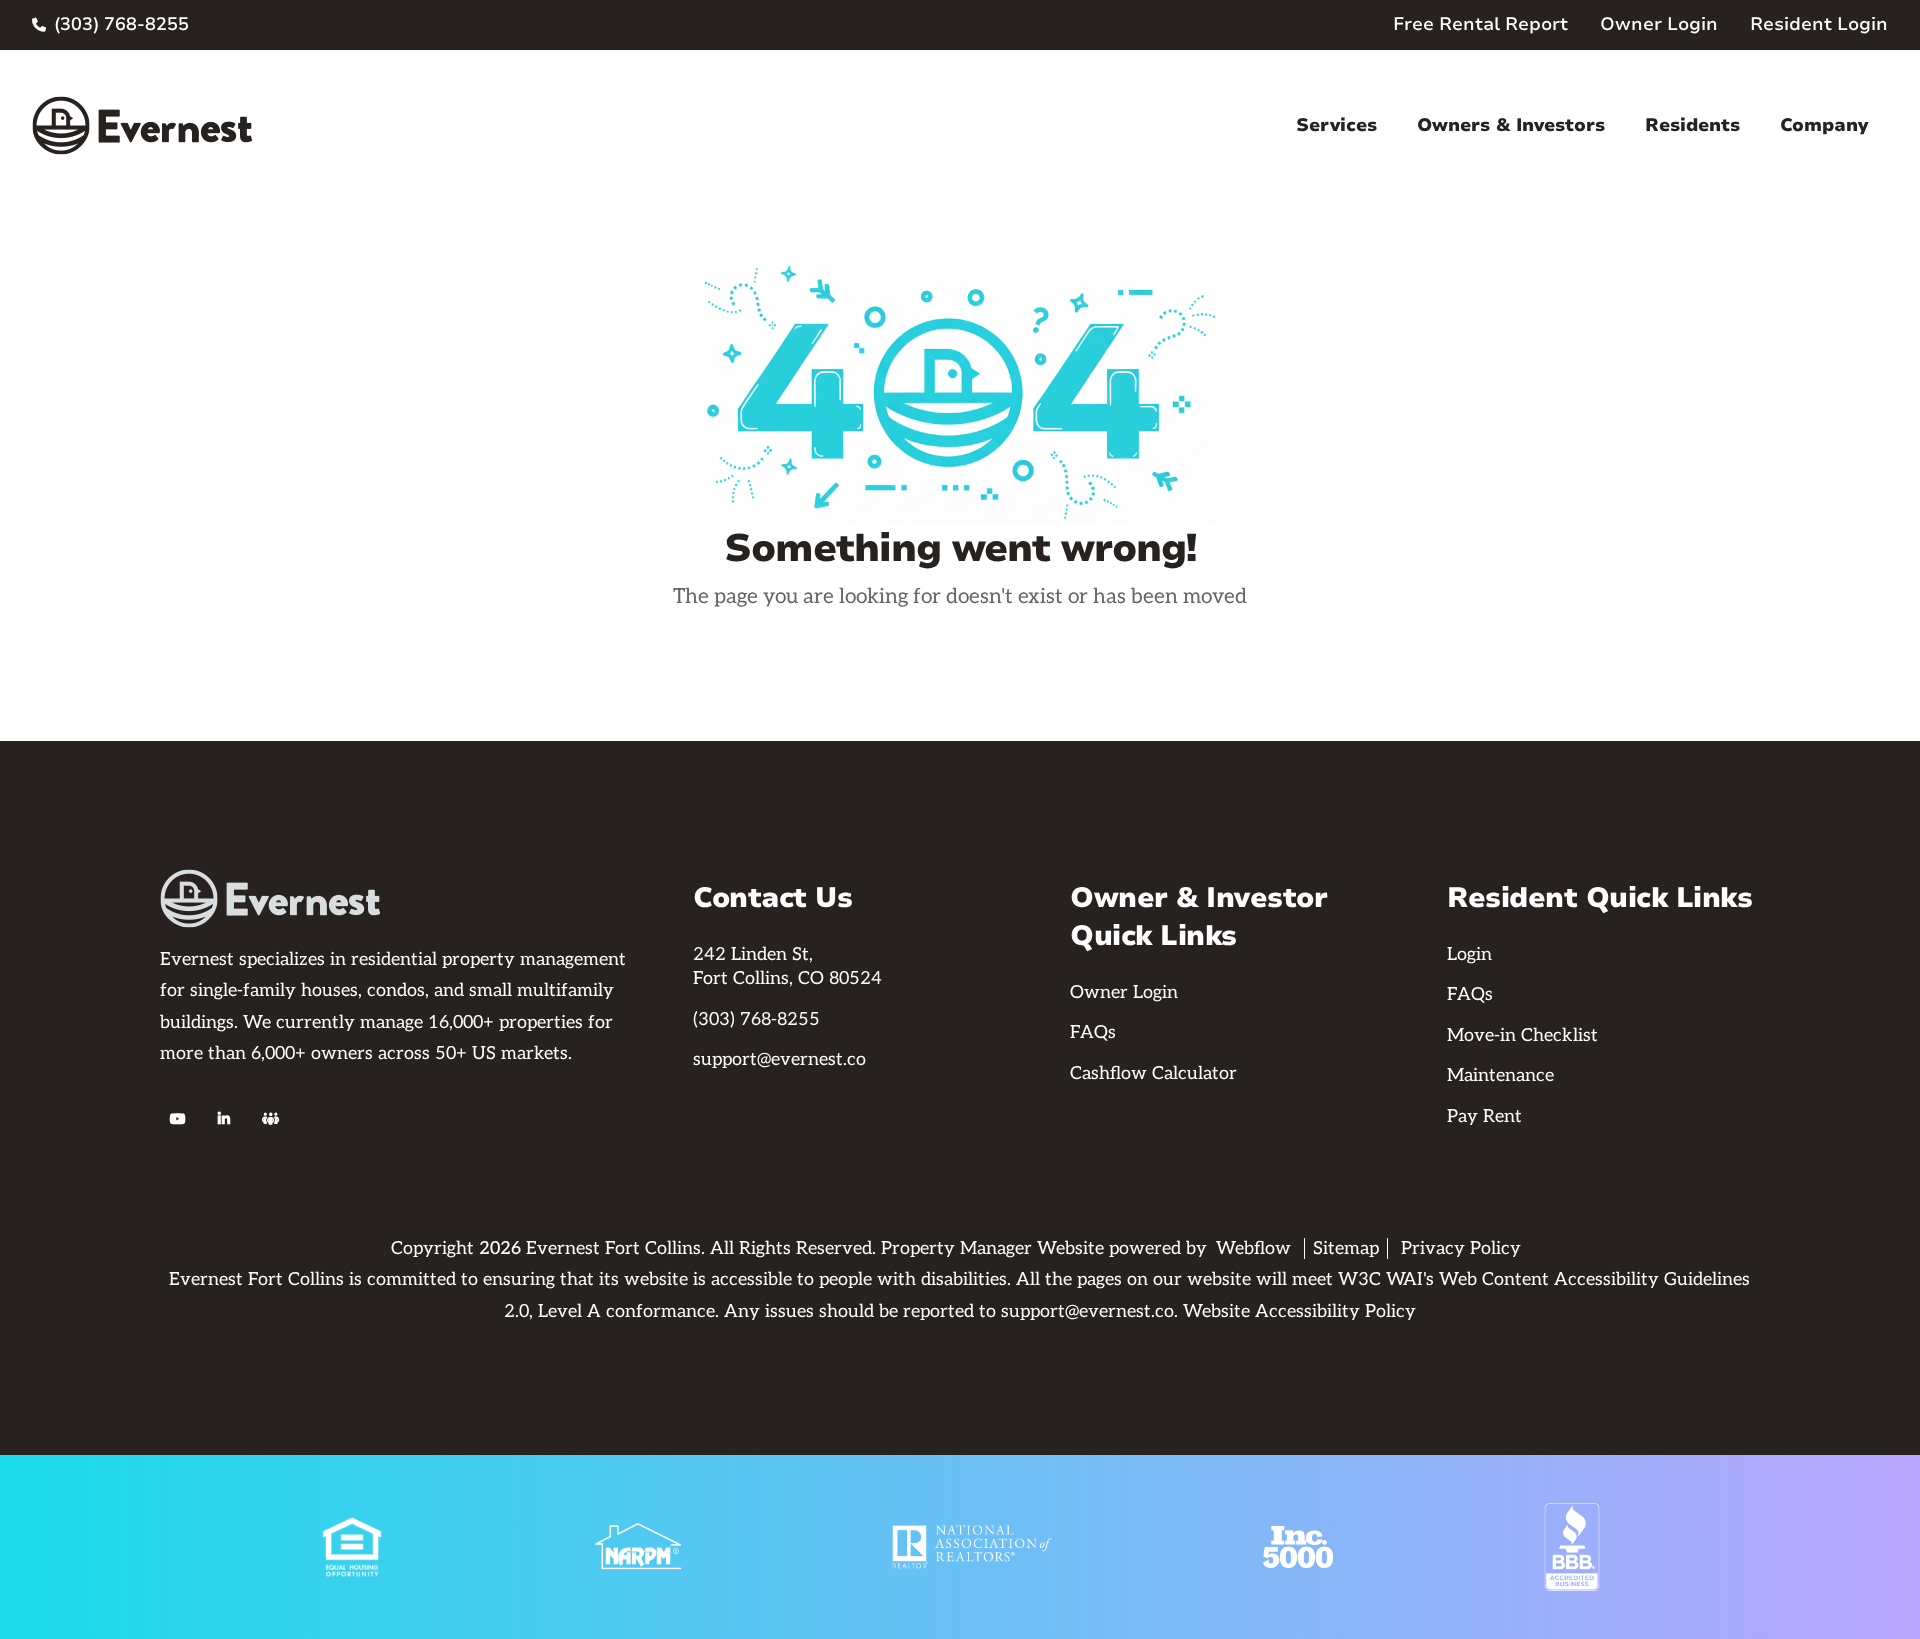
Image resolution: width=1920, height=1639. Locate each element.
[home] (142, 125)
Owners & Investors (1511, 125)
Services (1336, 125)
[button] (1336, 125)
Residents (1692, 125)
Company (1824, 125)
